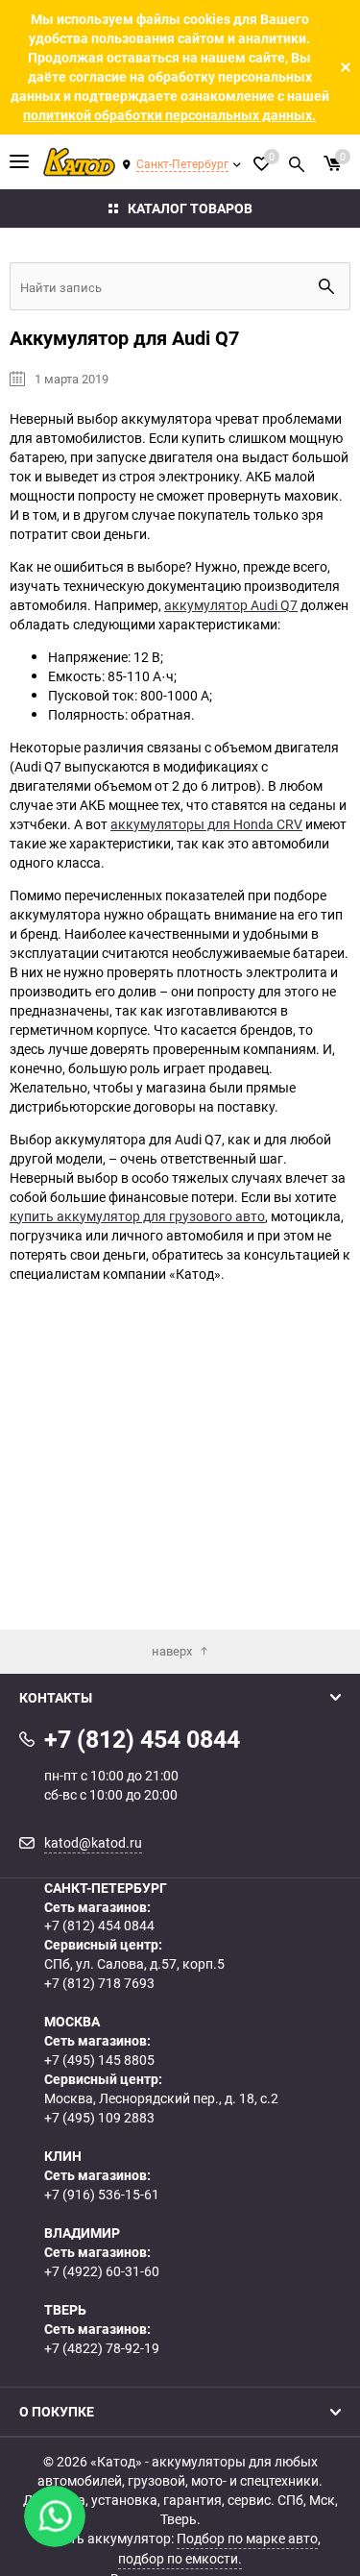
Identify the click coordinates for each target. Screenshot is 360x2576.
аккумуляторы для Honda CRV (206, 824)
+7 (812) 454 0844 (99, 1925)
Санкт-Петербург (182, 163)
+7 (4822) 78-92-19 (102, 2348)
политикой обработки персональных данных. (169, 115)
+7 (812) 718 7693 (99, 1983)
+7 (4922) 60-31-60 (102, 2271)
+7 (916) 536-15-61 (102, 2194)
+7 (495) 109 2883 (99, 2117)
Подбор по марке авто (247, 2538)
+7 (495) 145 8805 (99, 2060)
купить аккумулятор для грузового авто (137, 1216)
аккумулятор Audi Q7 (231, 605)
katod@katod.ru (93, 1842)
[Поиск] (297, 161)
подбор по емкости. (180, 2558)
